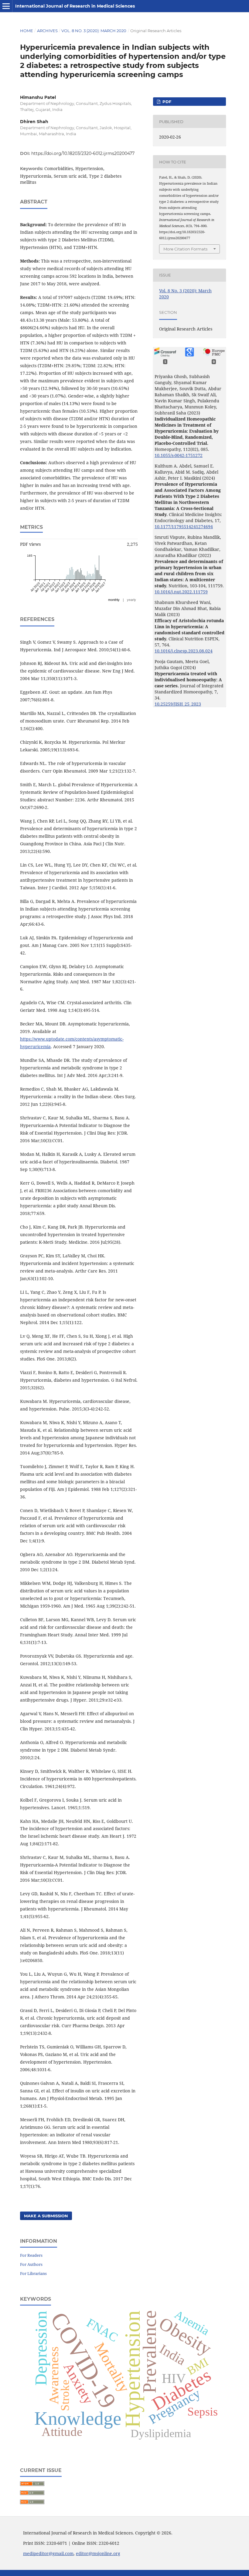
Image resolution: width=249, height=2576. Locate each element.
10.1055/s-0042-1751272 (179, 455)
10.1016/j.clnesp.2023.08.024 (184, 651)
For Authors (31, 2264)
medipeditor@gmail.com (48, 2553)
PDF (166, 102)
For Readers (31, 2255)
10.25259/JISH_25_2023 (178, 704)
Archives (47, 31)
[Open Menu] (6, 6)
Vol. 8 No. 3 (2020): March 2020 (94, 31)
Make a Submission (46, 2216)
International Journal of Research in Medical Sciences (75, 6)
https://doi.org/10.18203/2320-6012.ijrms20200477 (83, 153)
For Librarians (33, 2273)
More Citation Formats (185, 249)
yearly (131, 600)
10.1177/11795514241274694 (184, 527)
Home (27, 31)
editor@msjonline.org (98, 2553)
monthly (114, 600)
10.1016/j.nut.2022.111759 (181, 592)
